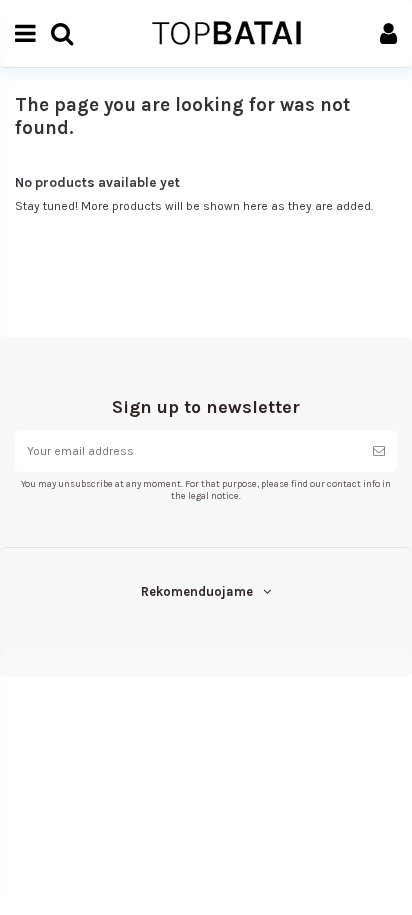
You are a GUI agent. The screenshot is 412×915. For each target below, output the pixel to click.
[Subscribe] (379, 451)
